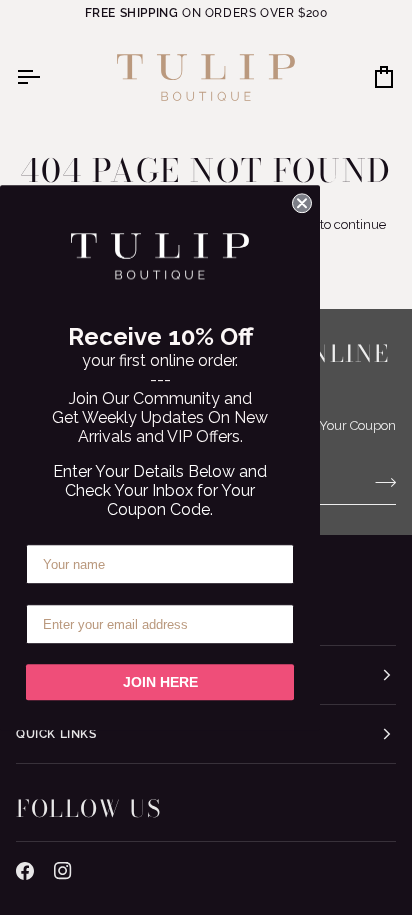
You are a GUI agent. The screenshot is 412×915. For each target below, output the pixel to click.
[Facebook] (25, 871)
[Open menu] (46, 77)
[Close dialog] (302, 203)
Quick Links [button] (56, 734)
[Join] (379, 483)
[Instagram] (63, 871)
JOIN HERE (160, 682)
